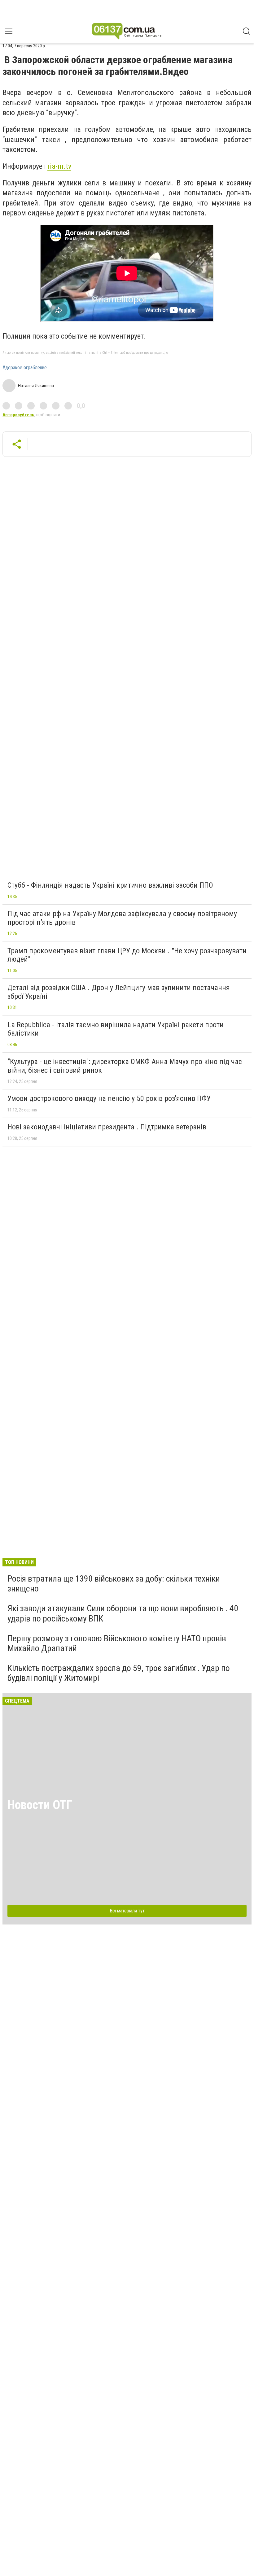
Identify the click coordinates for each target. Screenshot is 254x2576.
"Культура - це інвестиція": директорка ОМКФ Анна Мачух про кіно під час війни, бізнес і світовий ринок (125, 1066)
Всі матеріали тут (127, 1911)
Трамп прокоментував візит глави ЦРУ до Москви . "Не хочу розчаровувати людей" (127, 955)
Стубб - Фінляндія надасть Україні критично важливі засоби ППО (110, 885)
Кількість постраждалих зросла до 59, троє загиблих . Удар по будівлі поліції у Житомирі (119, 1673)
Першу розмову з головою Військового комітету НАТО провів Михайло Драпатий (117, 1643)
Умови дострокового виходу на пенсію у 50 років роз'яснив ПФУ (109, 1098)
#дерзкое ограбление (25, 368)
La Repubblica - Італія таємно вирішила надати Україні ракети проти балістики (116, 1029)
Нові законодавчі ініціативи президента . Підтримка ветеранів (107, 1127)
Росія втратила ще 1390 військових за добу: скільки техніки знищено (114, 1584)
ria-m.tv (59, 166)
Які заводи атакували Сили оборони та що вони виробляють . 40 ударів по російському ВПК (123, 1613)
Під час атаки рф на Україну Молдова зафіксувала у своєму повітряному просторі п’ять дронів (122, 918)
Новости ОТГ (40, 1805)
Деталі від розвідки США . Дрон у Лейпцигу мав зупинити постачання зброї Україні (119, 992)
